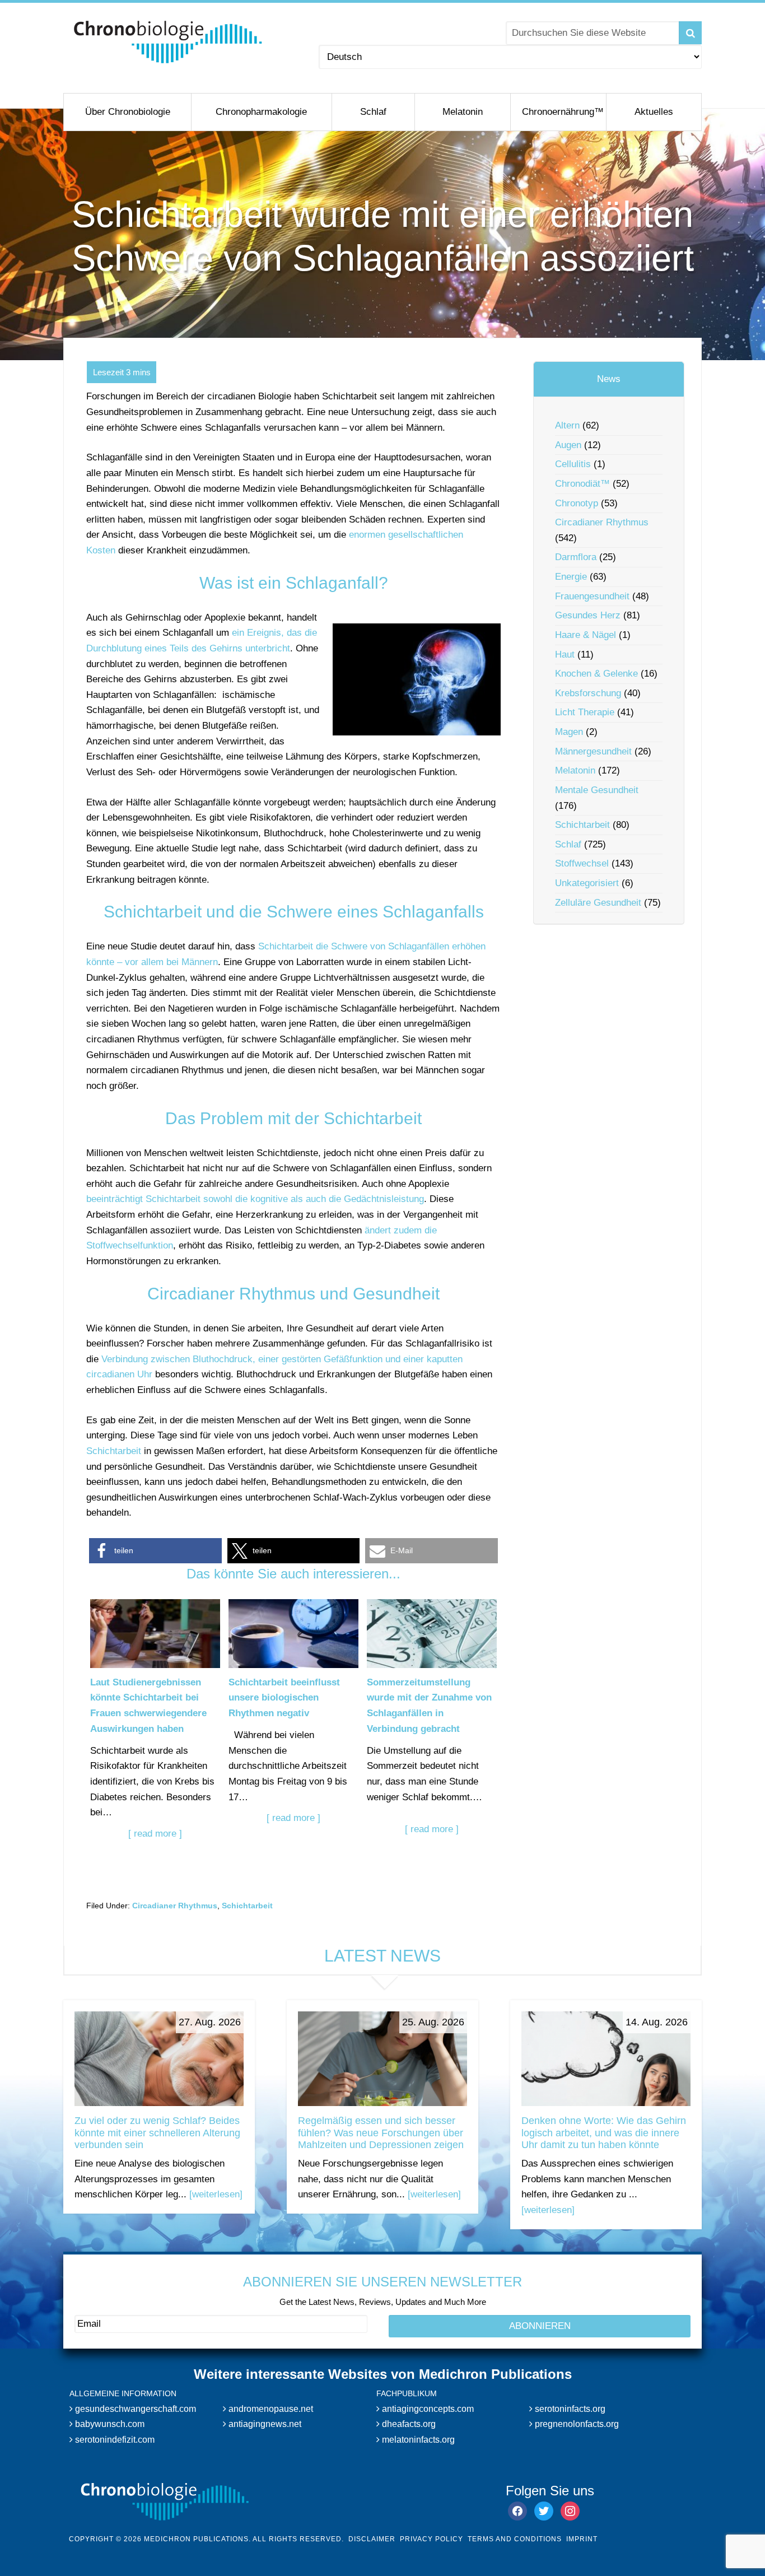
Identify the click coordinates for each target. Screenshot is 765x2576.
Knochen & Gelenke (596, 674)
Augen (568, 445)
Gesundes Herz (588, 615)
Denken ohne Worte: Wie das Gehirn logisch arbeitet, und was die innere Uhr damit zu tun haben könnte (604, 2133)
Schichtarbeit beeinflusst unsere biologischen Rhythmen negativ (284, 1698)
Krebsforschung (588, 693)
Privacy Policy (432, 2539)
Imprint (582, 2539)
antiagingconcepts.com (427, 2409)
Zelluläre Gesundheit (598, 903)
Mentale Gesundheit (597, 790)
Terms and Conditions (515, 2539)
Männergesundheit (593, 751)
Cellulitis (573, 464)
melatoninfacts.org (417, 2440)
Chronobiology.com (168, 42)
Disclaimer (372, 2539)
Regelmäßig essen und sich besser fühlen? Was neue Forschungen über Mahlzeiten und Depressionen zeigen (381, 2133)
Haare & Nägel (586, 635)
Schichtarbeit (114, 1451)
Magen (569, 732)
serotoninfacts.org (569, 2409)
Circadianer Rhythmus (175, 1906)
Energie (571, 577)
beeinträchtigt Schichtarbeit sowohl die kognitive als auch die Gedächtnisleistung (255, 1199)
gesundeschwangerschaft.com (134, 2409)
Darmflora (576, 557)
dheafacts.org (408, 2424)
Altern (567, 425)
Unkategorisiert (587, 883)
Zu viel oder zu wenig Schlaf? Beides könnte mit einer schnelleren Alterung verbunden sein (157, 2133)
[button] (155, 1551)
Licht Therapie (585, 712)
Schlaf (568, 844)
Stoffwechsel (582, 863)
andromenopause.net (270, 2409)
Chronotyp (577, 503)
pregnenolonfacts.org (576, 2424)
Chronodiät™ (582, 484)
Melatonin (575, 770)
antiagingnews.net (264, 2424)
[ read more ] (155, 1834)
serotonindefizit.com (114, 2440)
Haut (565, 655)
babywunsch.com (109, 2424)
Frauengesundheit (592, 596)
